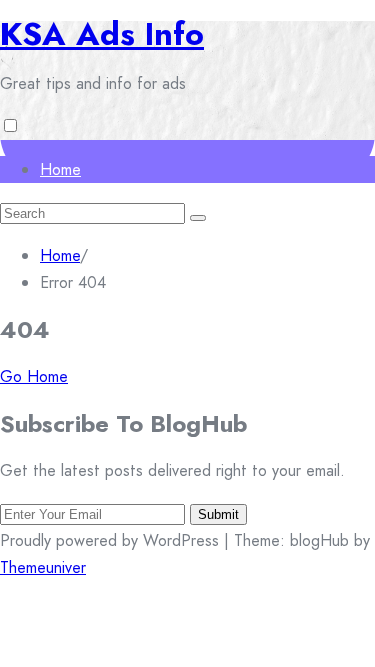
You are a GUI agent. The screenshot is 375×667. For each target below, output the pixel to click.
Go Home (34, 376)
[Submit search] (198, 218)
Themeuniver (43, 567)
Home (60, 169)
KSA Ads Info (102, 34)
